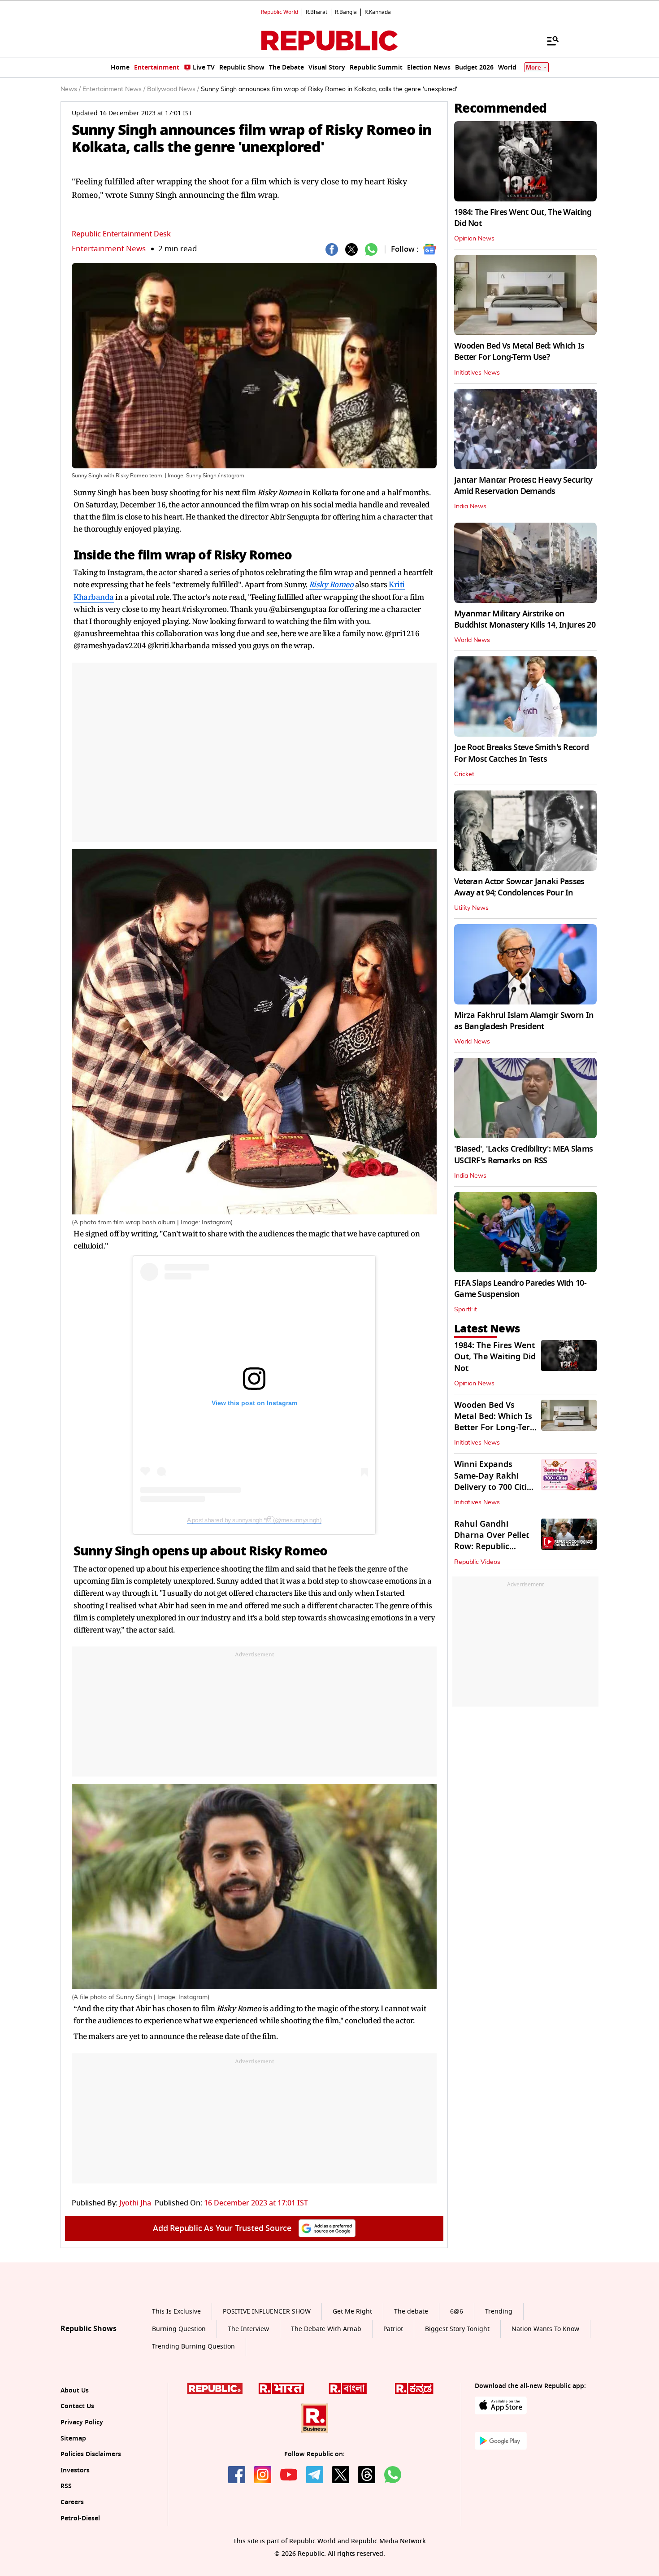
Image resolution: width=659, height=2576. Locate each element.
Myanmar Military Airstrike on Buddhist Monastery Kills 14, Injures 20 (525, 619)
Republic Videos (477, 1562)
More (533, 68)
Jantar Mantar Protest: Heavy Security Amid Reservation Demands (523, 486)
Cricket (464, 774)
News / (71, 89)
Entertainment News (109, 249)
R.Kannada (378, 12)
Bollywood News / (173, 89)
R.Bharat (316, 12)
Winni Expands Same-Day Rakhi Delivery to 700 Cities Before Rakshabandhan (495, 1487)
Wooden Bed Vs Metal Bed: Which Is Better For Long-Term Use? (519, 351)
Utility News (471, 908)
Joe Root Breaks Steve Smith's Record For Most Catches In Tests (521, 753)
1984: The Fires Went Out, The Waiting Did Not (523, 218)
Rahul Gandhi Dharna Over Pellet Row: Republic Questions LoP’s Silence (492, 1547)
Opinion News (474, 239)
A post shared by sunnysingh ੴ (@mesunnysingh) (254, 1520)
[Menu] (548, 40)
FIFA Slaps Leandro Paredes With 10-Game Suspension (520, 1289)
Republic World (280, 12)
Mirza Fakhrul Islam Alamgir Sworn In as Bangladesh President (524, 1021)
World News (472, 640)
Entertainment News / (114, 89)
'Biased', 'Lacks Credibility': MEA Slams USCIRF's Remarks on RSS (523, 1155)
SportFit (466, 1310)
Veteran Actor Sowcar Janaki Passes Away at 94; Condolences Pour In (519, 887)
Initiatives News (477, 373)
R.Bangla (346, 12)
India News (470, 506)
